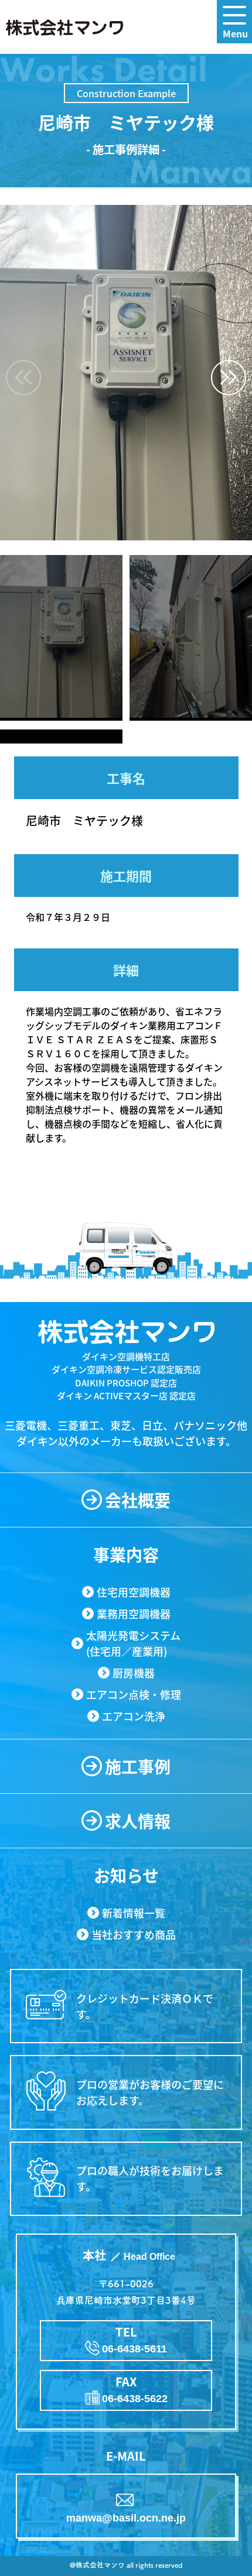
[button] (229, 378)
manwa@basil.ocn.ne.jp (126, 2518)
